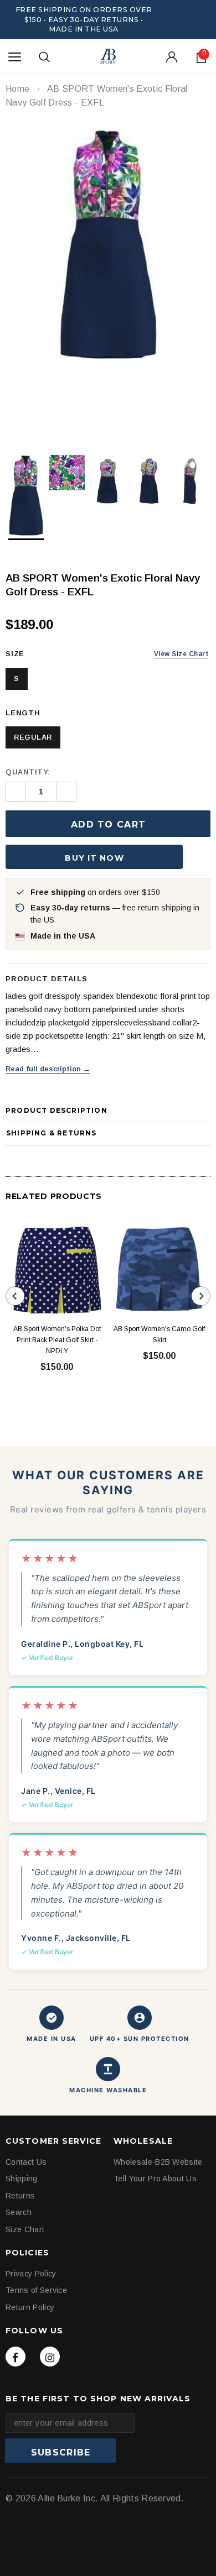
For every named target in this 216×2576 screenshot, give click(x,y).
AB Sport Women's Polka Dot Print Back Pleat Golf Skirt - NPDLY (57, 1340)
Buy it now (94, 858)
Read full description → (48, 1069)
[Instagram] (50, 2357)
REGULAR (33, 737)
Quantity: (28, 772)
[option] (108, 244)
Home (17, 89)
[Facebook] (16, 2357)
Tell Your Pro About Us (155, 2179)
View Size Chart (181, 654)
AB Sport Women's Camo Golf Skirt (159, 1334)
